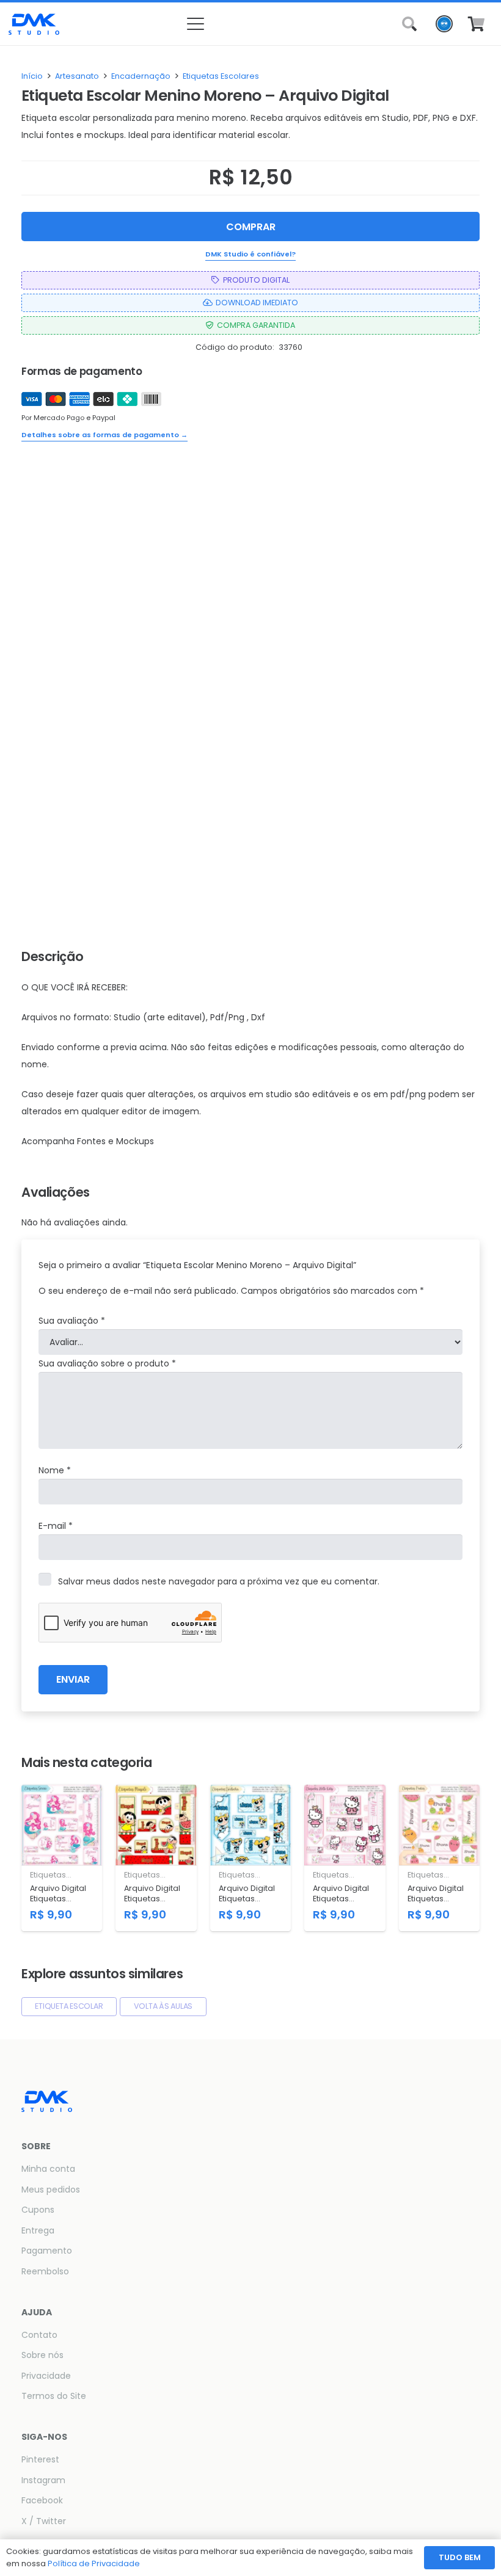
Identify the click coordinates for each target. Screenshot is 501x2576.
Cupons (38, 2210)
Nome (55, 1470)
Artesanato (77, 76)
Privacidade (46, 2376)
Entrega (38, 2230)
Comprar (251, 227)
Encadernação (141, 76)
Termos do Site (54, 2396)
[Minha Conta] (444, 27)
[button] (251, 24)
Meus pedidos (51, 2190)
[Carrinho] (476, 24)
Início (32, 76)
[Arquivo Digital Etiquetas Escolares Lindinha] (250, 1858)
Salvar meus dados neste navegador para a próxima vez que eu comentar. (219, 1581)
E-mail (56, 1526)
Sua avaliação (72, 1321)
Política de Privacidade (94, 2563)
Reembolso (45, 2271)
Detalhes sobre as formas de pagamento (104, 435)
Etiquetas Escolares (221, 76)
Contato (39, 2335)
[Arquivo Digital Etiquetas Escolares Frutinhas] (439, 1858)
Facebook (42, 2500)
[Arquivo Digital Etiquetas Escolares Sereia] (62, 1858)
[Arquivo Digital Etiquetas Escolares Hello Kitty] (345, 1858)
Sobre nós (42, 2355)
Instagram (43, 2480)
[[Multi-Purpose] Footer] (34, 24)
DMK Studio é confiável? (250, 254)
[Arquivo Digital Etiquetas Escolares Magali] (156, 1858)
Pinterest (40, 2459)
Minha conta (48, 2169)
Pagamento (47, 2251)
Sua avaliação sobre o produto (107, 1363)
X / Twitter (44, 2521)
